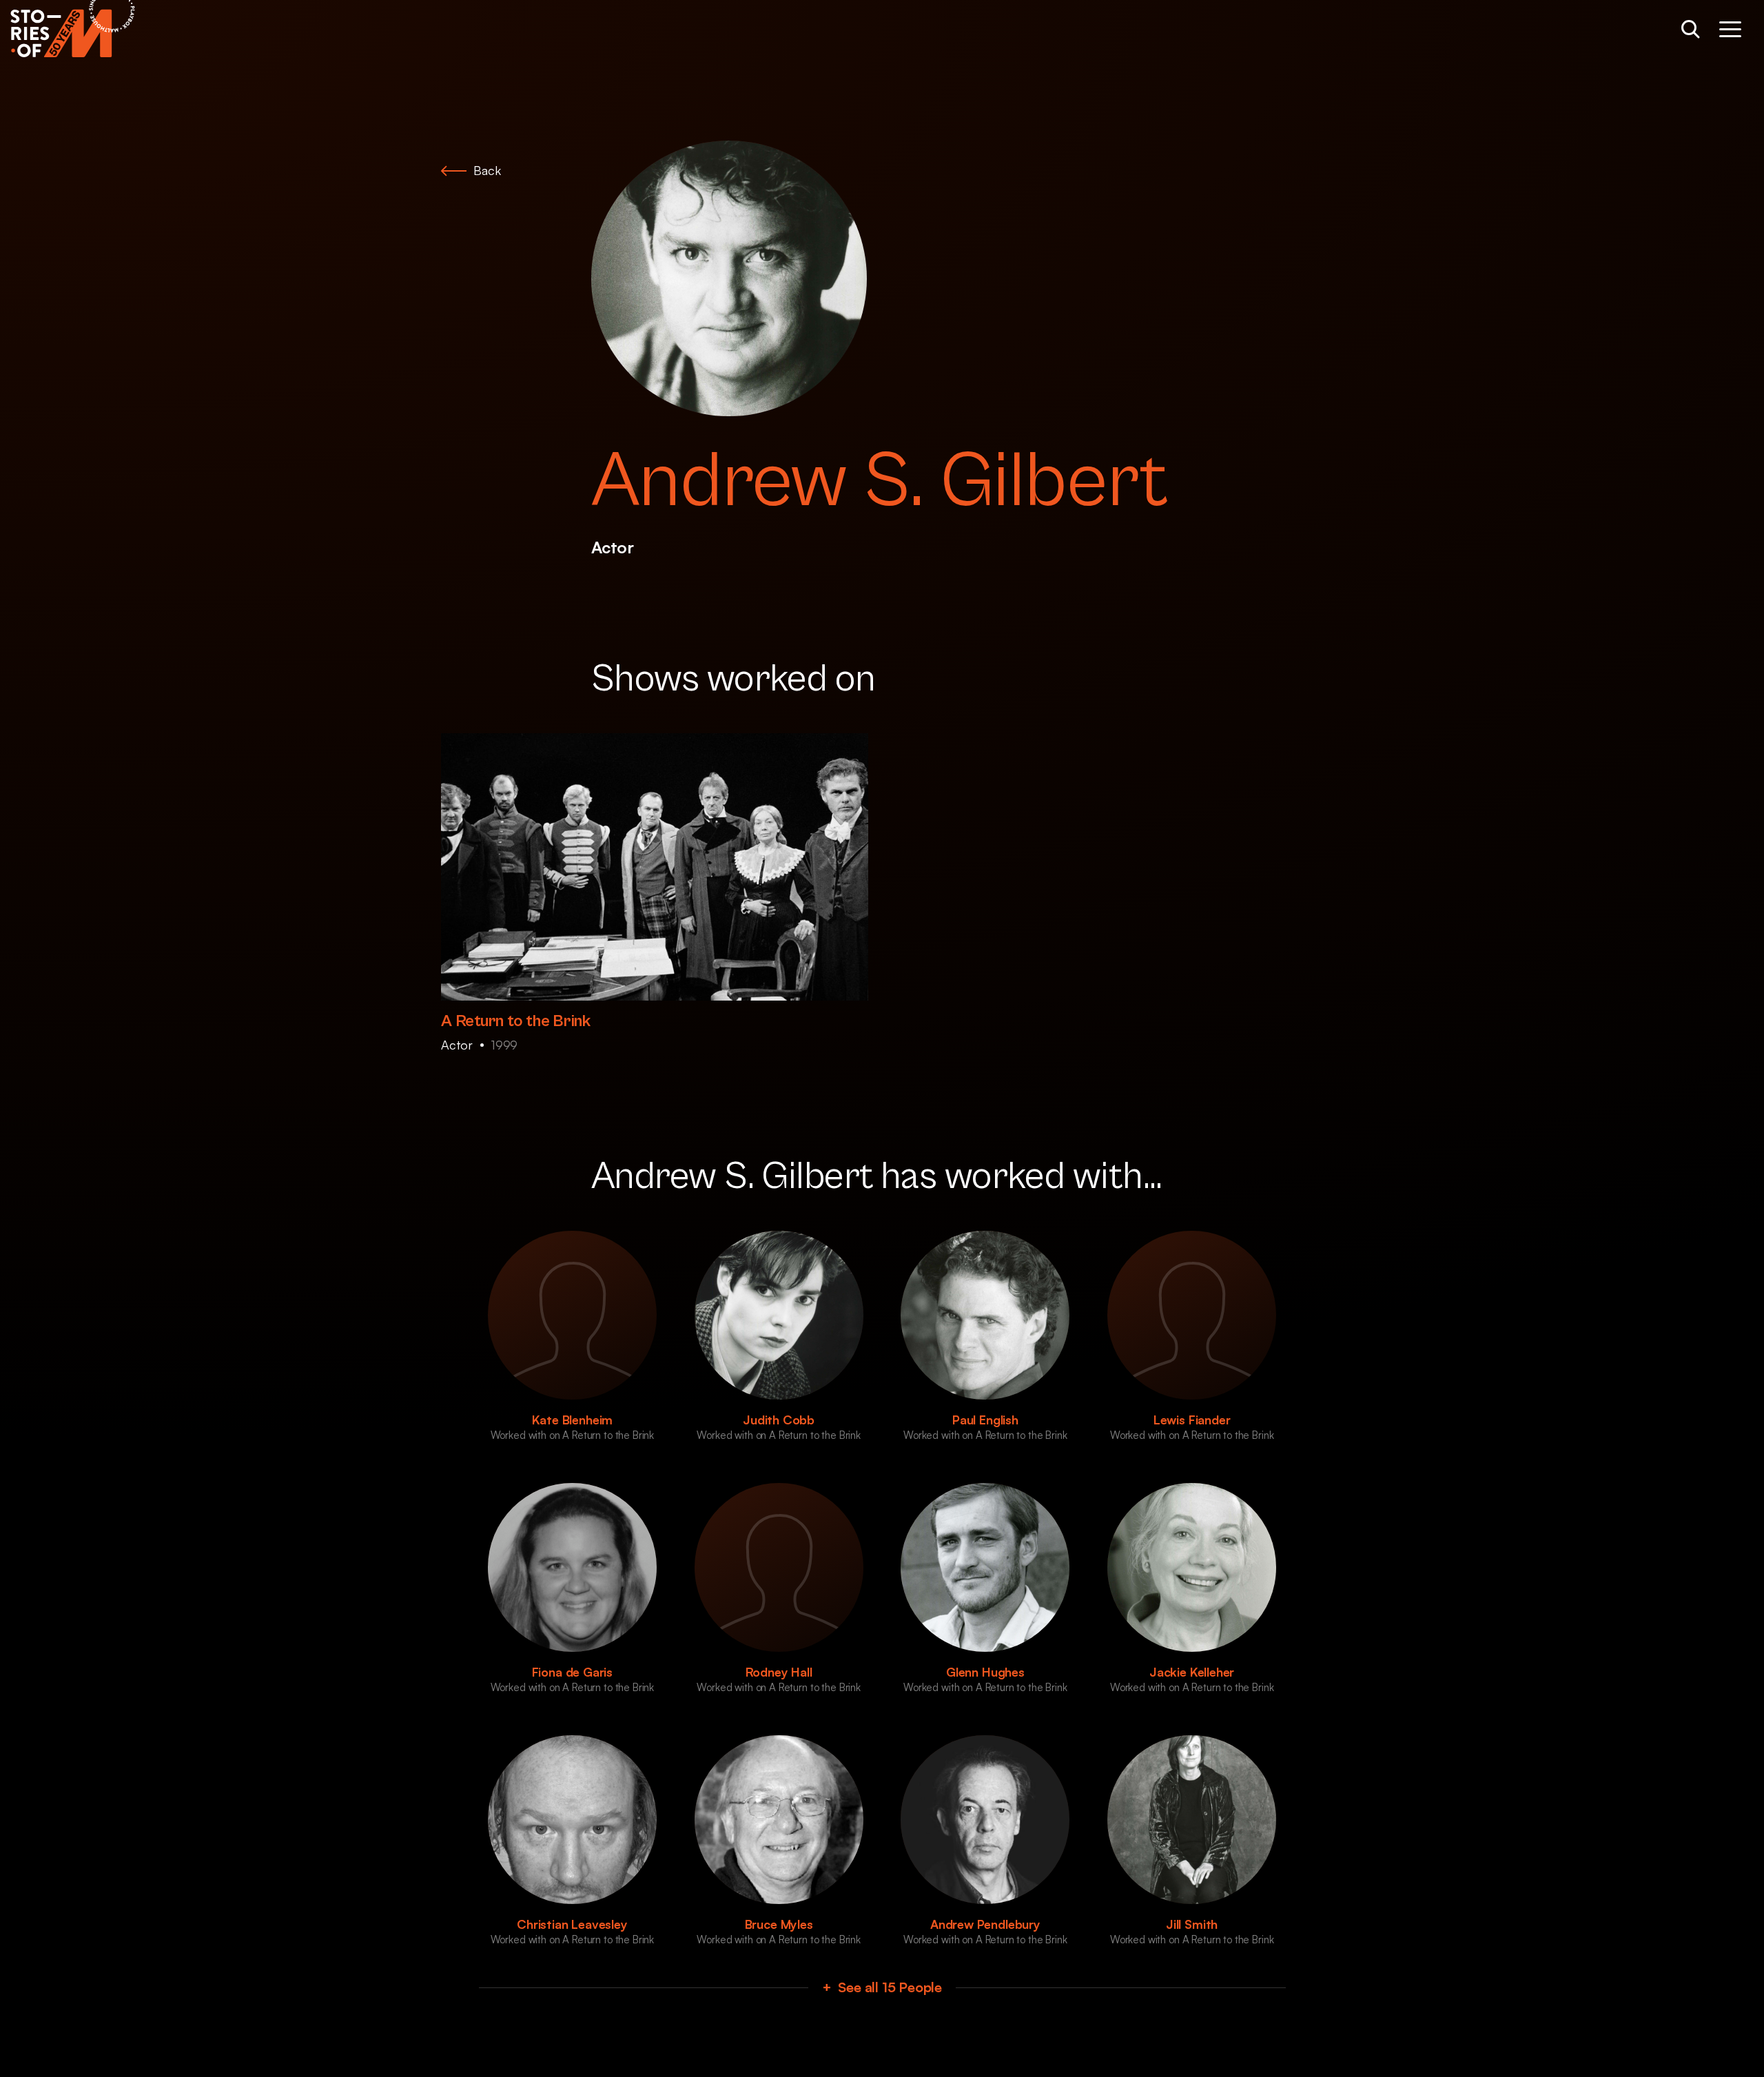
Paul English (985, 1420)
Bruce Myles (779, 1924)
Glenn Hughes (985, 1672)
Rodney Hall (779, 1672)
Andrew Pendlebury (985, 1924)
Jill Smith (1192, 1924)
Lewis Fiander (1192, 1420)
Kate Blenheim (573, 1420)
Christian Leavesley (572, 1924)
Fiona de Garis (572, 1672)
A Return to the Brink (516, 1021)
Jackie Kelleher (1192, 1672)
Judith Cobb (779, 1420)
